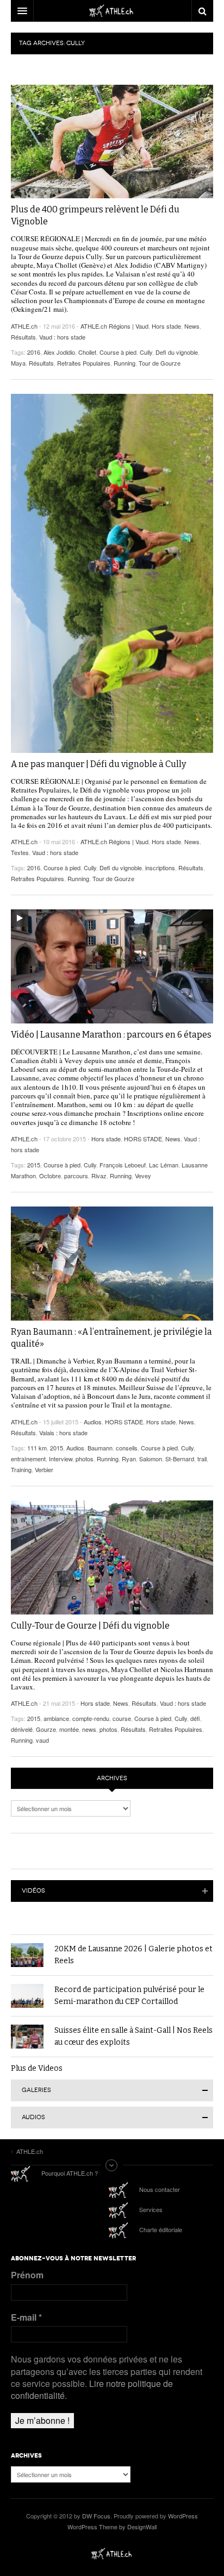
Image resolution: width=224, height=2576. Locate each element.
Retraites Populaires (84, 363)
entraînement (28, 1459)
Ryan (129, 1459)
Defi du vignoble (177, 352)
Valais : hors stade (63, 1432)
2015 (34, 1165)
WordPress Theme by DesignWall (112, 2527)
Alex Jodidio (59, 352)
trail (202, 1459)
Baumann (100, 1448)
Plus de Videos (37, 2068)
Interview (61, 1459)
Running (125, 363)
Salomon (151, 1459)
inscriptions (160, 868)
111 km (37, 1448)
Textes (20, 852)
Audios (93, 1422)
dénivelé (22, 1729)
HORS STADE (143, 1139)
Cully (146, 352)
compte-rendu (91, 1718)
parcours (76, 1176)
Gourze (46, 1729)
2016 (34, 352)
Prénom (27, 2275)
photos (85, 1459)
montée (69, 1729)
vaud (42, 1740)
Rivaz (99, 1176)
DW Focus (112, 11)
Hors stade (166, 326)
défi (195, 1718)
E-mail (26, 2317)
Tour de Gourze (160, 363)
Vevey (143, 1176)
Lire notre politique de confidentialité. (92, 2389)
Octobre (50, 1176)
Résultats (23, 337)
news (89, 1729)
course (122, 1718)
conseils (127, 1448)
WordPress (183, 2516)
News (192, 326)
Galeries (36, 2090)
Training (21, 1469)
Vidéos (33, 1891)
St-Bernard (180, 1459)
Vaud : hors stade (62, 337)
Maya (18, 363)
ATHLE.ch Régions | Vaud (114, 326)
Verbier (44, 1469)
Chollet (87, 352)
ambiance (56, 1718)
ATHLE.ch (24, 326)
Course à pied (118, 352)
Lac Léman (164, 1165)
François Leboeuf (123, 1165)
